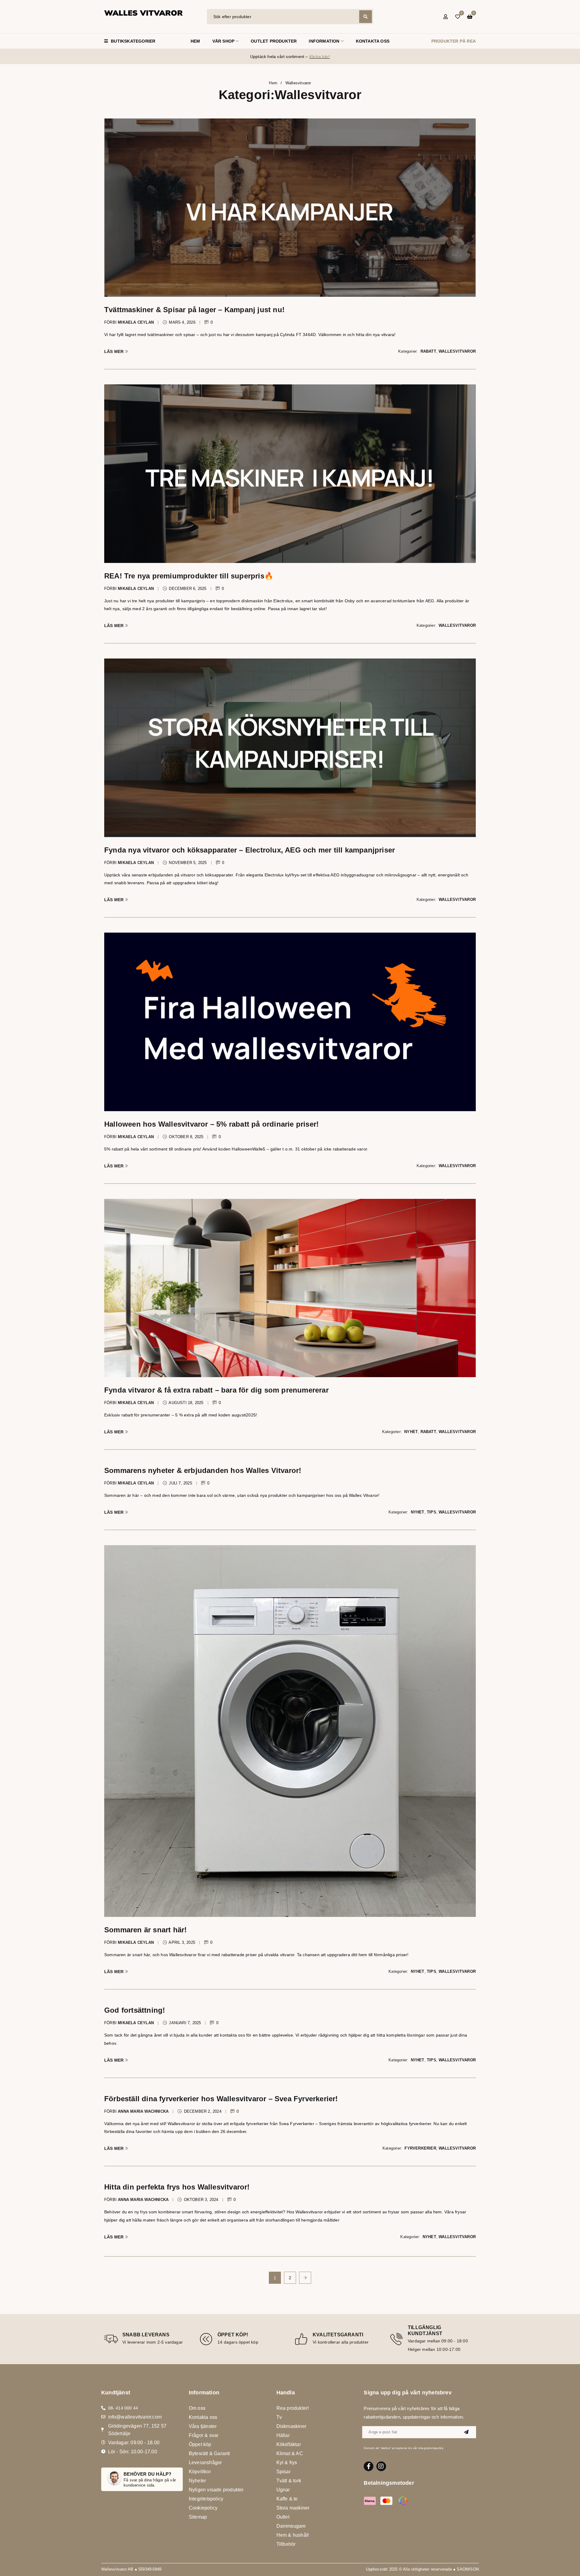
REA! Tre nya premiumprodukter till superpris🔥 (189, 576)
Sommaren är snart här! (145, 1930)
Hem (273, 83)
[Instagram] (381, 2466)
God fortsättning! (135, 2010)
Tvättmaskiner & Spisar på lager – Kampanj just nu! (194, 310)
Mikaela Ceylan (136, 322)
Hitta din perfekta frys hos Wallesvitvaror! (177, 2187)
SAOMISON (468, 2569)
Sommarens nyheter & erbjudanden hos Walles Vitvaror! (203, 1470)
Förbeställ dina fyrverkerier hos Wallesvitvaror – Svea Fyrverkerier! (221, 2099)
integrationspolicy (431, 2448)
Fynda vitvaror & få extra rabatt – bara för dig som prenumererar (216, 1390)
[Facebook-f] (369, 2466)
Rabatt (428, 351)
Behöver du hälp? (147, 2474)
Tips (432, 1512)
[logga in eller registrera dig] (446, 17)
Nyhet (411, 1432)
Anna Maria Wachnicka (143, 2111)
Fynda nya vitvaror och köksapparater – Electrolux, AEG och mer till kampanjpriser (250, 850)
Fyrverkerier (420, 2148)
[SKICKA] (466, 2432)
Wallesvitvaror (457, 351)
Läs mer (114, 351)
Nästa (305, 2278)
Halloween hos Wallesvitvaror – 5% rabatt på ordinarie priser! (211, 1124)
